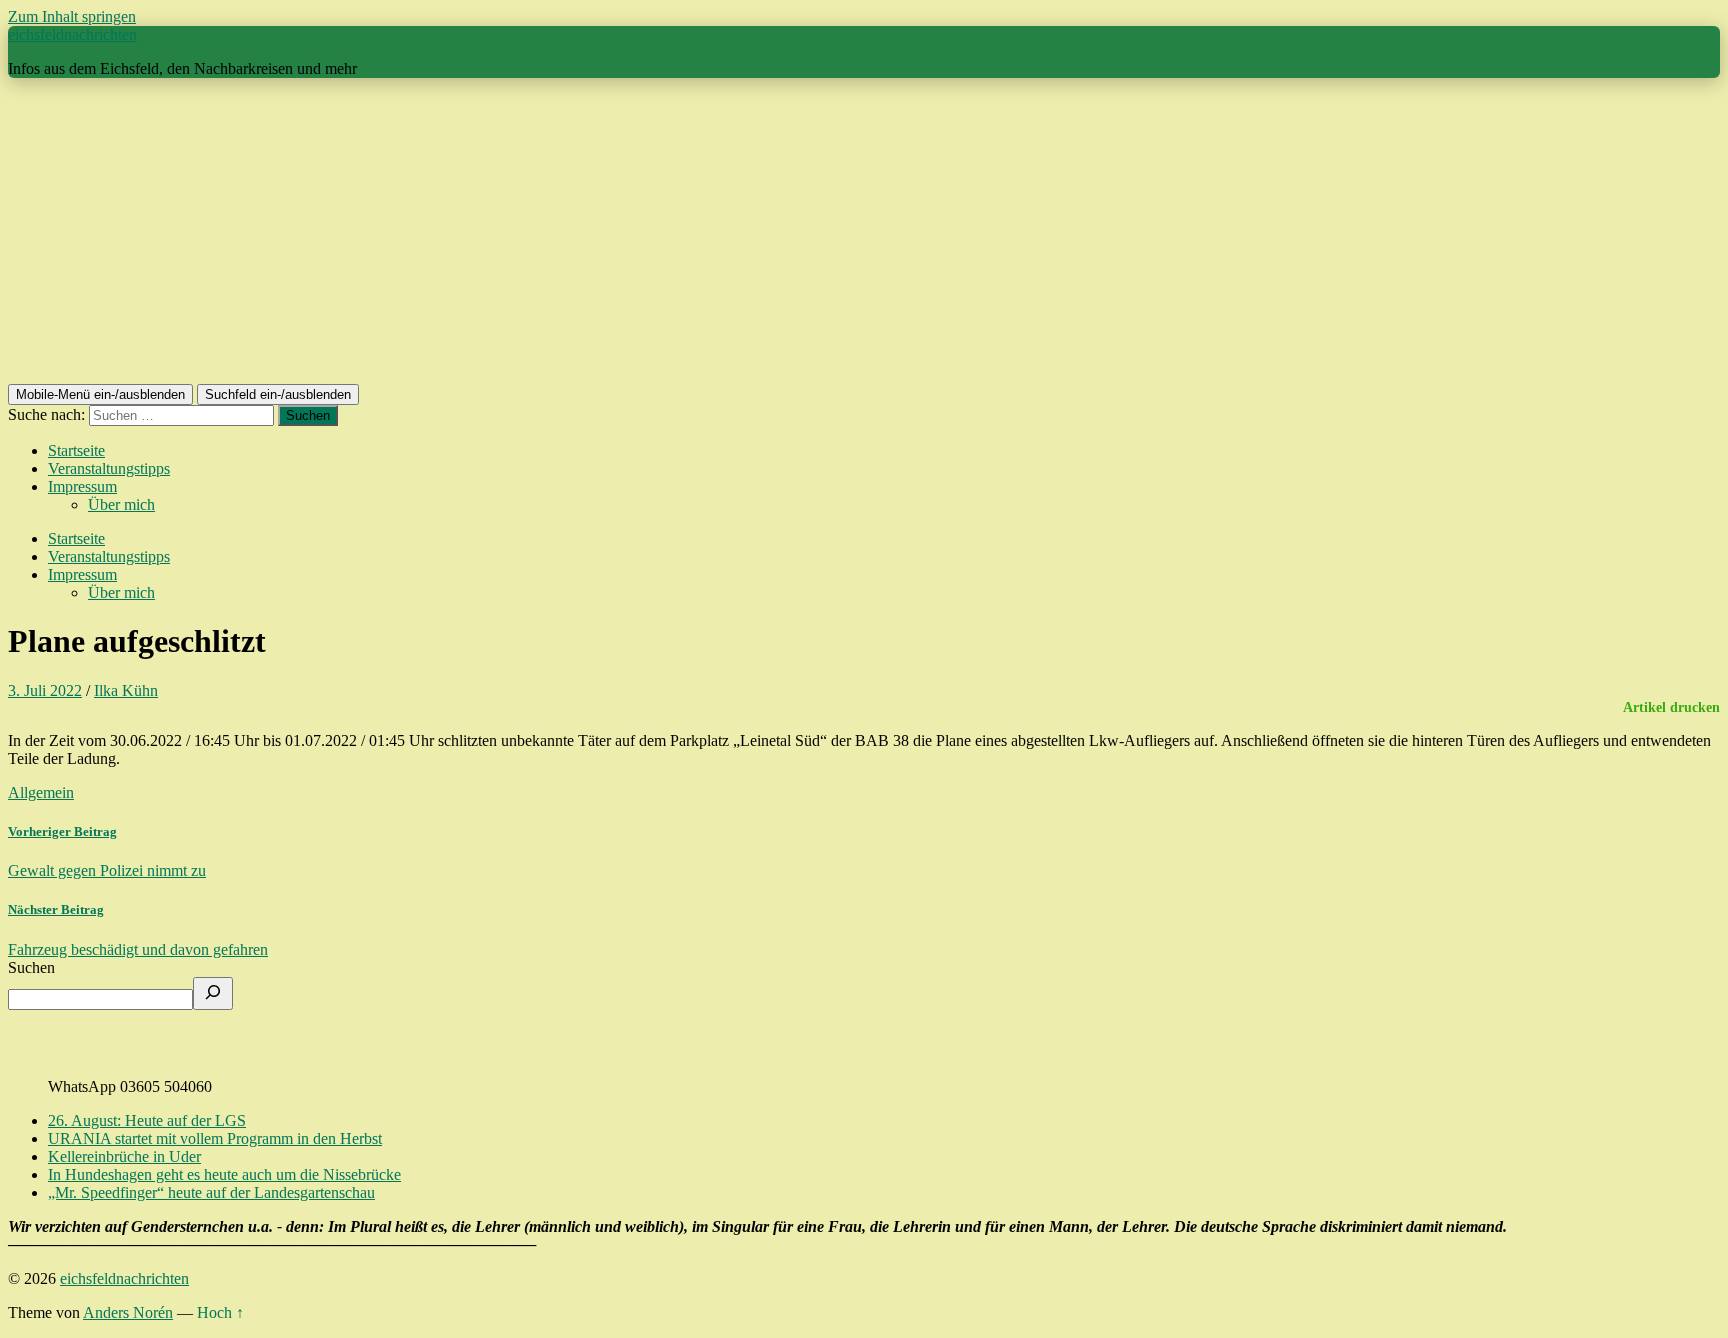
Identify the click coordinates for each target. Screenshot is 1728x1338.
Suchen (31, 967)
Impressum (82, 486)
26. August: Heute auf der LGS (147, 1120)
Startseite (76, 450)
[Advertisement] (864, 234)
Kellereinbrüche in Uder (124, 1156)
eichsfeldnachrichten (72, 34)
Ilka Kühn (126, 690)
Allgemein (41, 792)
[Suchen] (213, 993)
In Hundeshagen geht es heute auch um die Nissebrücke (224, 1174)
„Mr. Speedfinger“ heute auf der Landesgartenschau (211, 1192)
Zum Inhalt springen (72, 16)
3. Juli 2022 (45, 690)
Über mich (121, 504)
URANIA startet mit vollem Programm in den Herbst (215, 1138)
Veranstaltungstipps (109, 468)
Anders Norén (128, 1312)
